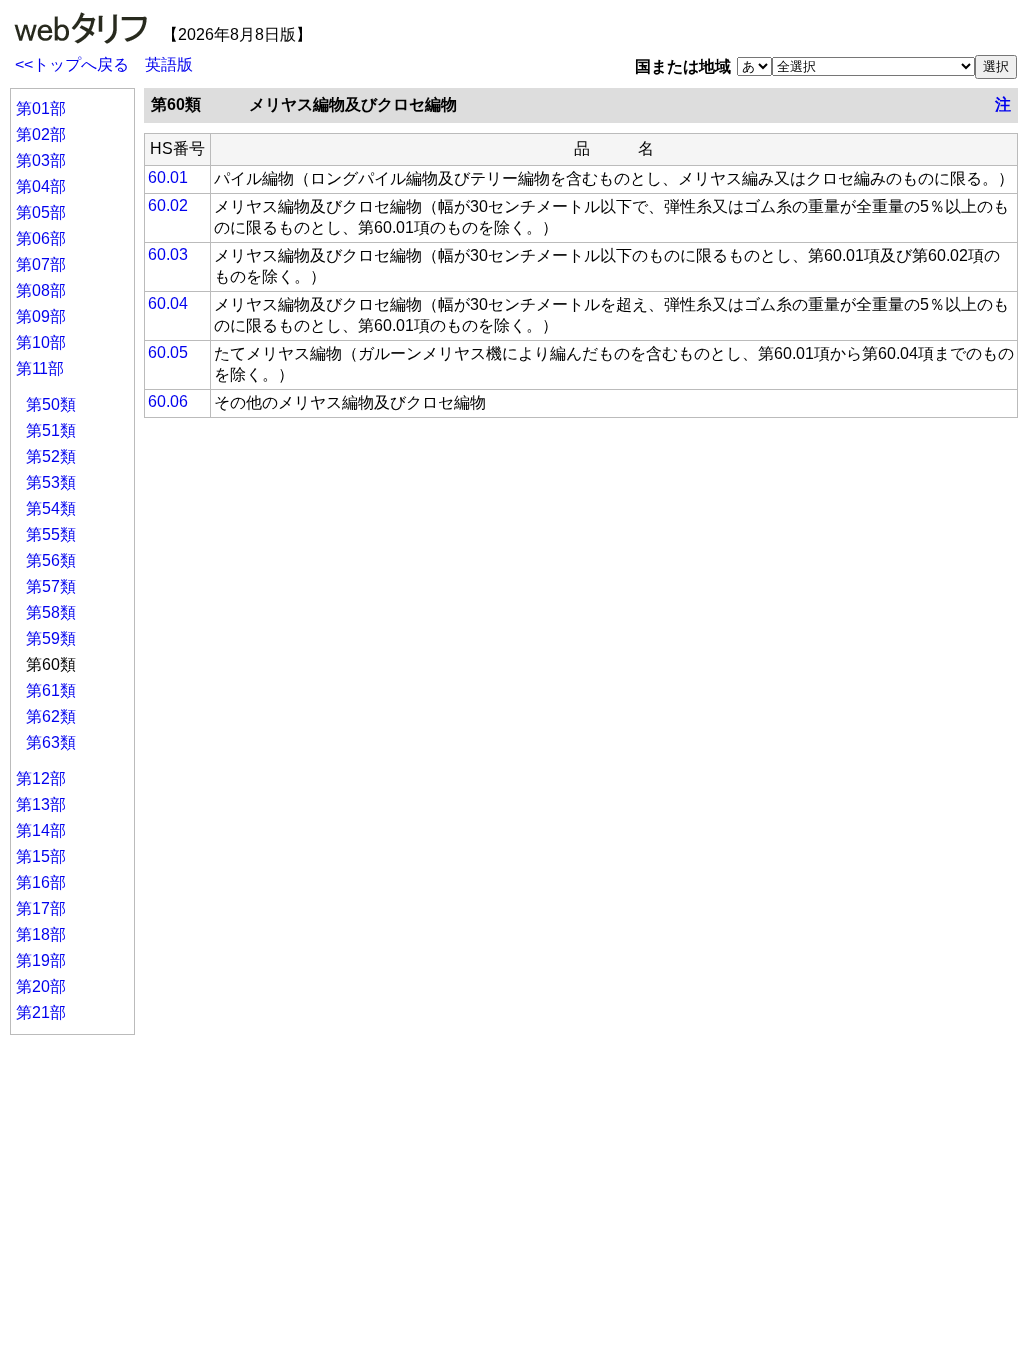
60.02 (168, 205)
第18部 (41, 934)
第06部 (41, 238)
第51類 (51, 430)
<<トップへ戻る (72, 64)
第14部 (41, 830)
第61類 (51, 690)
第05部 (41, 212)
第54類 (51, 508)
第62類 (51, 716)
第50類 (51, 404)
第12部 (41, 778)
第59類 (51, 638)
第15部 (41, 856)
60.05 (168, 352)
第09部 (41, 316)
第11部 (40, 368)
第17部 (41, 908)
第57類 (51, 586)
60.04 (168, 303)
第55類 (51, 534)
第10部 (41, 342)
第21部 (41, 1012)
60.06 (168, 401)
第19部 (41, 960)
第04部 (41, 186)
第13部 (41, 804)
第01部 (41, 108)
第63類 (51, 742)
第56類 (51, 560)
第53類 (51, 482)
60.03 (168, 254)
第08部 (41, 290)
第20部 (41, 986)
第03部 (41, 160)
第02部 (41, 134)
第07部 (41, 264)
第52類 (51, 456)
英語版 (169, 64)
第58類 (51, 612)
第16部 (41, 882)
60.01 (168, 177)
